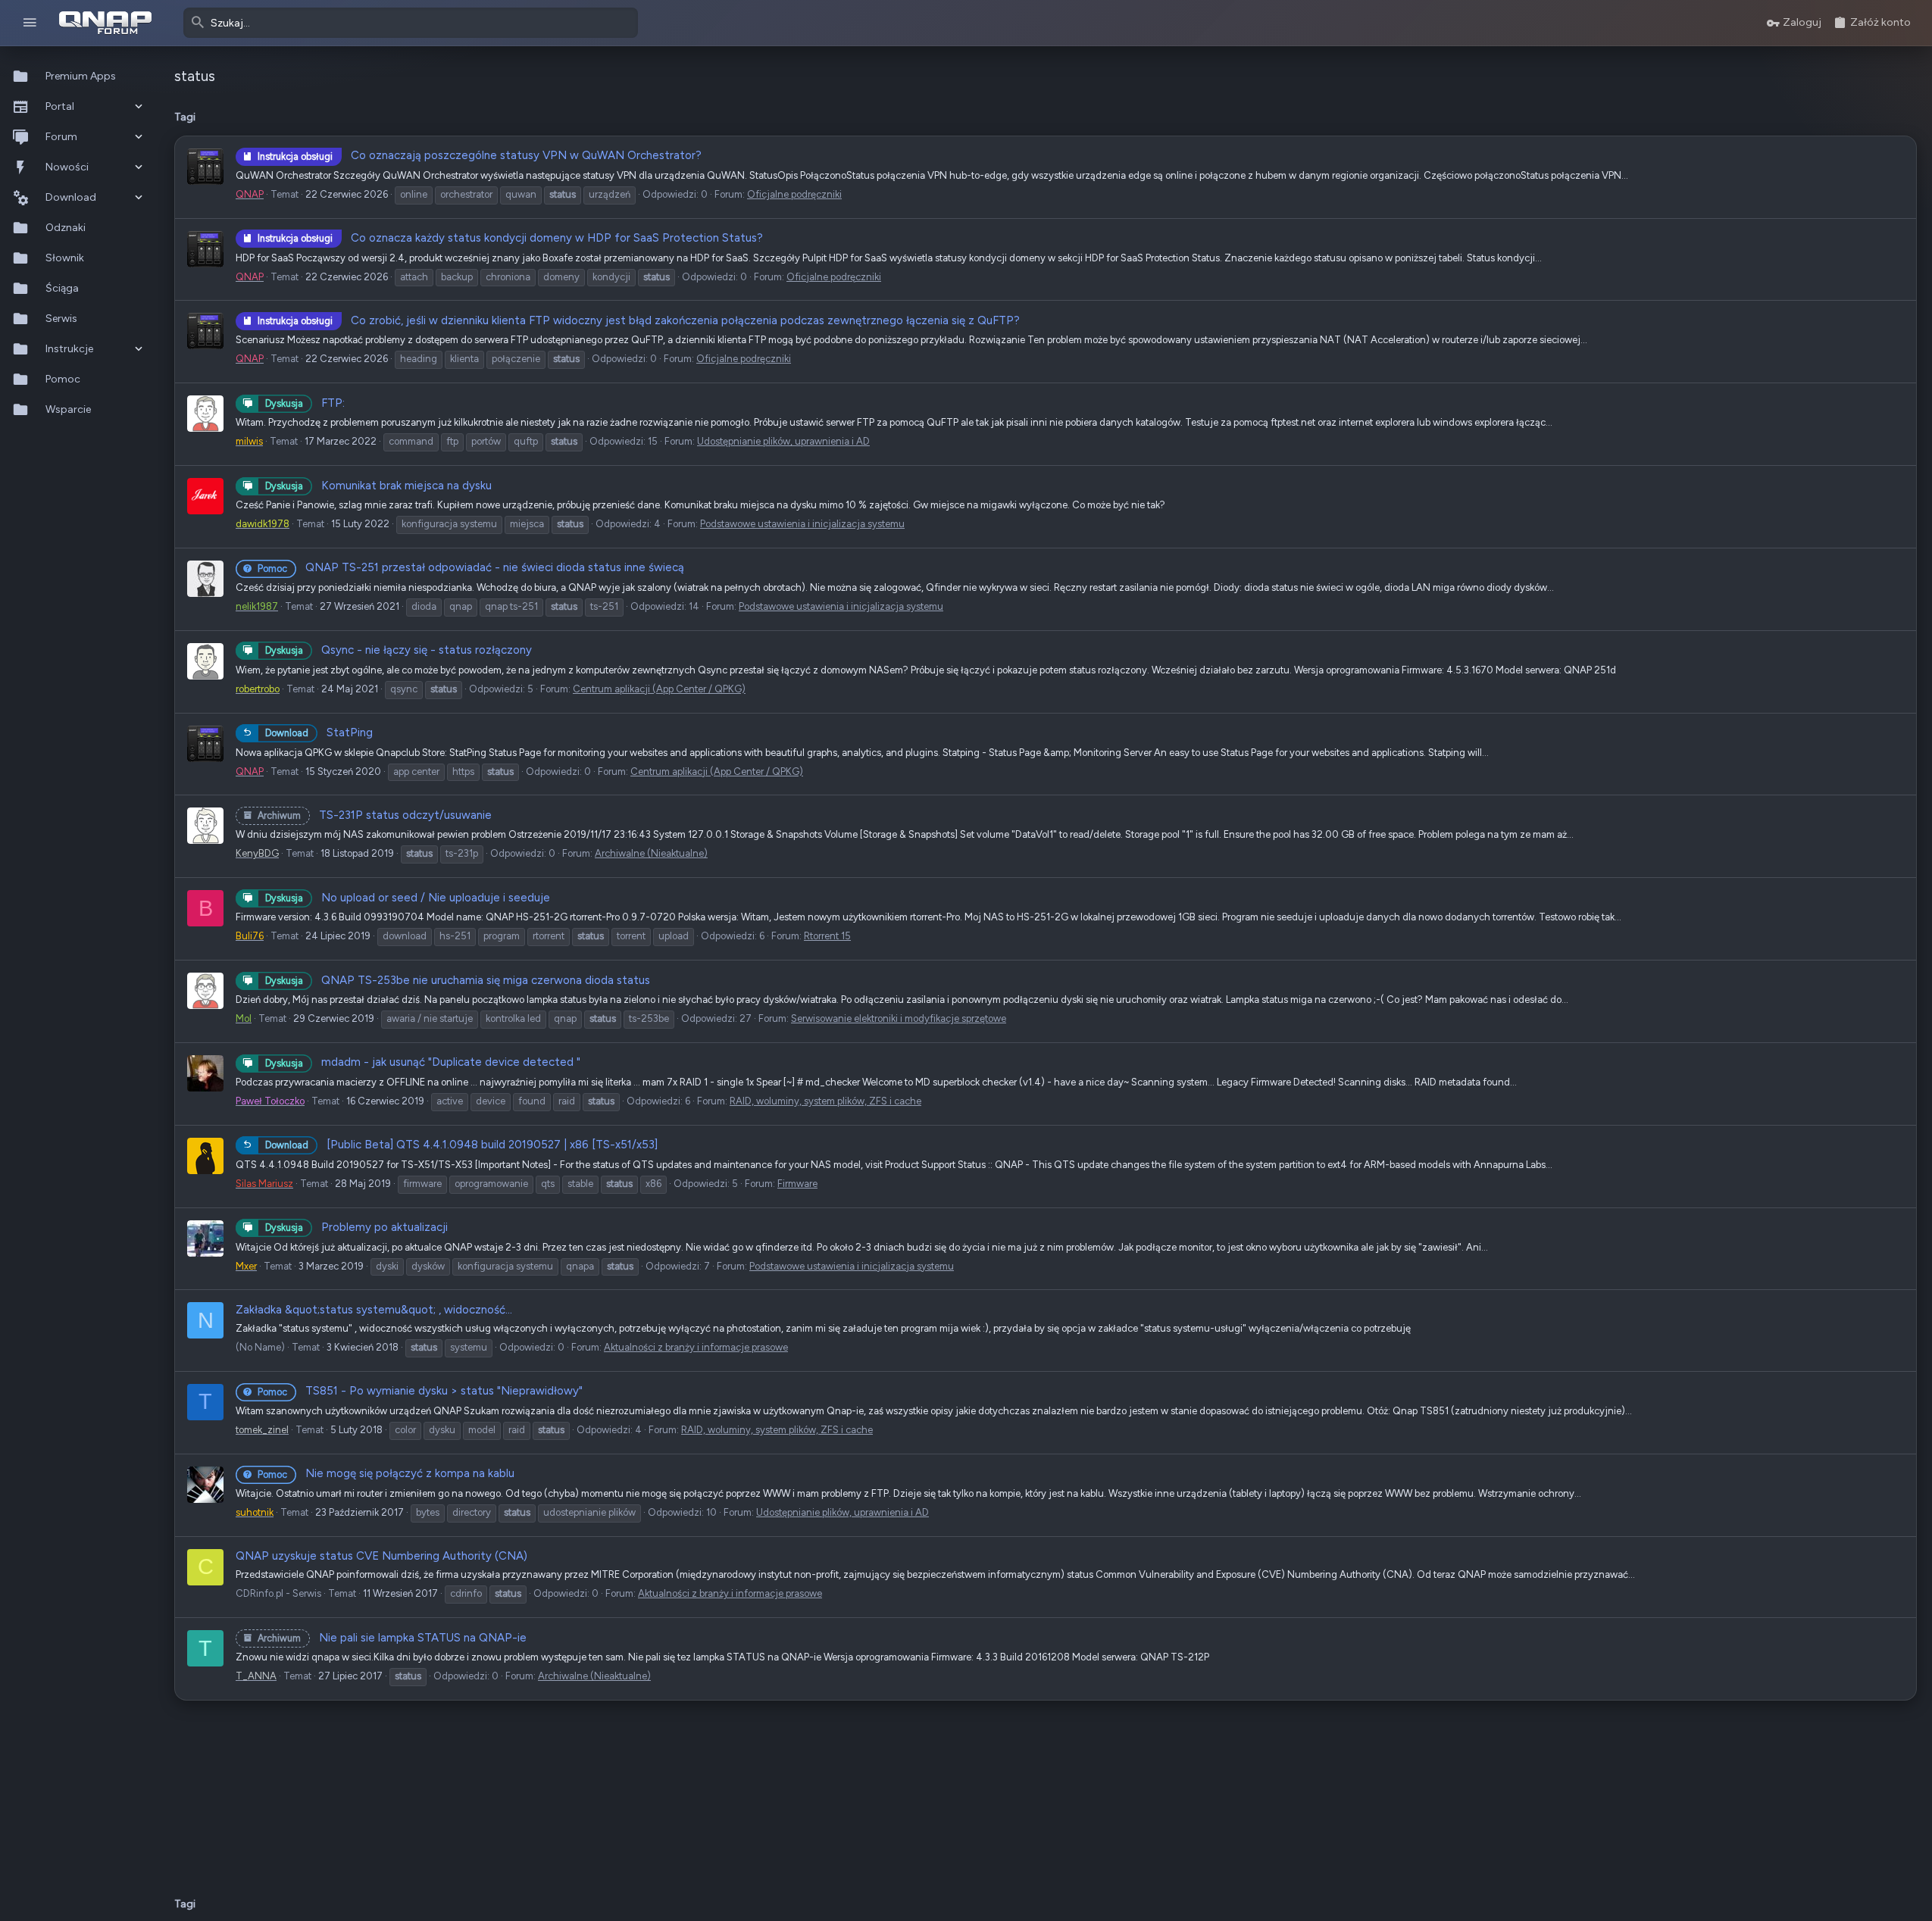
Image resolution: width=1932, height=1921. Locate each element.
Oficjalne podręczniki (794, 194)
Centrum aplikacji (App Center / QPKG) (659, 689)
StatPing (319, 732)
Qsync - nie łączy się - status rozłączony (399, 650)
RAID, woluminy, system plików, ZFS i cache (825, 1101)
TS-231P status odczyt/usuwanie (375, 815)
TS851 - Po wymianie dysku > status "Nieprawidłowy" (420, 1391)
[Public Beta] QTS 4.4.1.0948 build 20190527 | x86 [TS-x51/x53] (461, 1145)
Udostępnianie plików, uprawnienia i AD (783, 441)
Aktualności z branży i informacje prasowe (696, 1347)
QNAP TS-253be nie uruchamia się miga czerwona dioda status (458, 980)
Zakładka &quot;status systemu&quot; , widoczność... (374, 1310)
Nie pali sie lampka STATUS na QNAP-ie (392, 1638)
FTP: (305, 403)
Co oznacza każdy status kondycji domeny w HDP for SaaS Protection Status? (510, 238)
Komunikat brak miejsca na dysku (378, 486)
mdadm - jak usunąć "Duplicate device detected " (423, 1062)
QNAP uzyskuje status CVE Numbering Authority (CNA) (381, 1556)
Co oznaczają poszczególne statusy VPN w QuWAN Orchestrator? (480, 155)
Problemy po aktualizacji (356, 1227)
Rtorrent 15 (827, 936)
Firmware (797, 1184)
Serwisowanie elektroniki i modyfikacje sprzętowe (899, 1018)
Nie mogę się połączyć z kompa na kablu (386, 1473)
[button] (30, 23)
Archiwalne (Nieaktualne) (651, 853)
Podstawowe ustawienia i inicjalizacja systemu (802, 524)
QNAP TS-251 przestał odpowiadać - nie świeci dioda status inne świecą (471, 567)
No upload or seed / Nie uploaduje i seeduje (408, 898)
